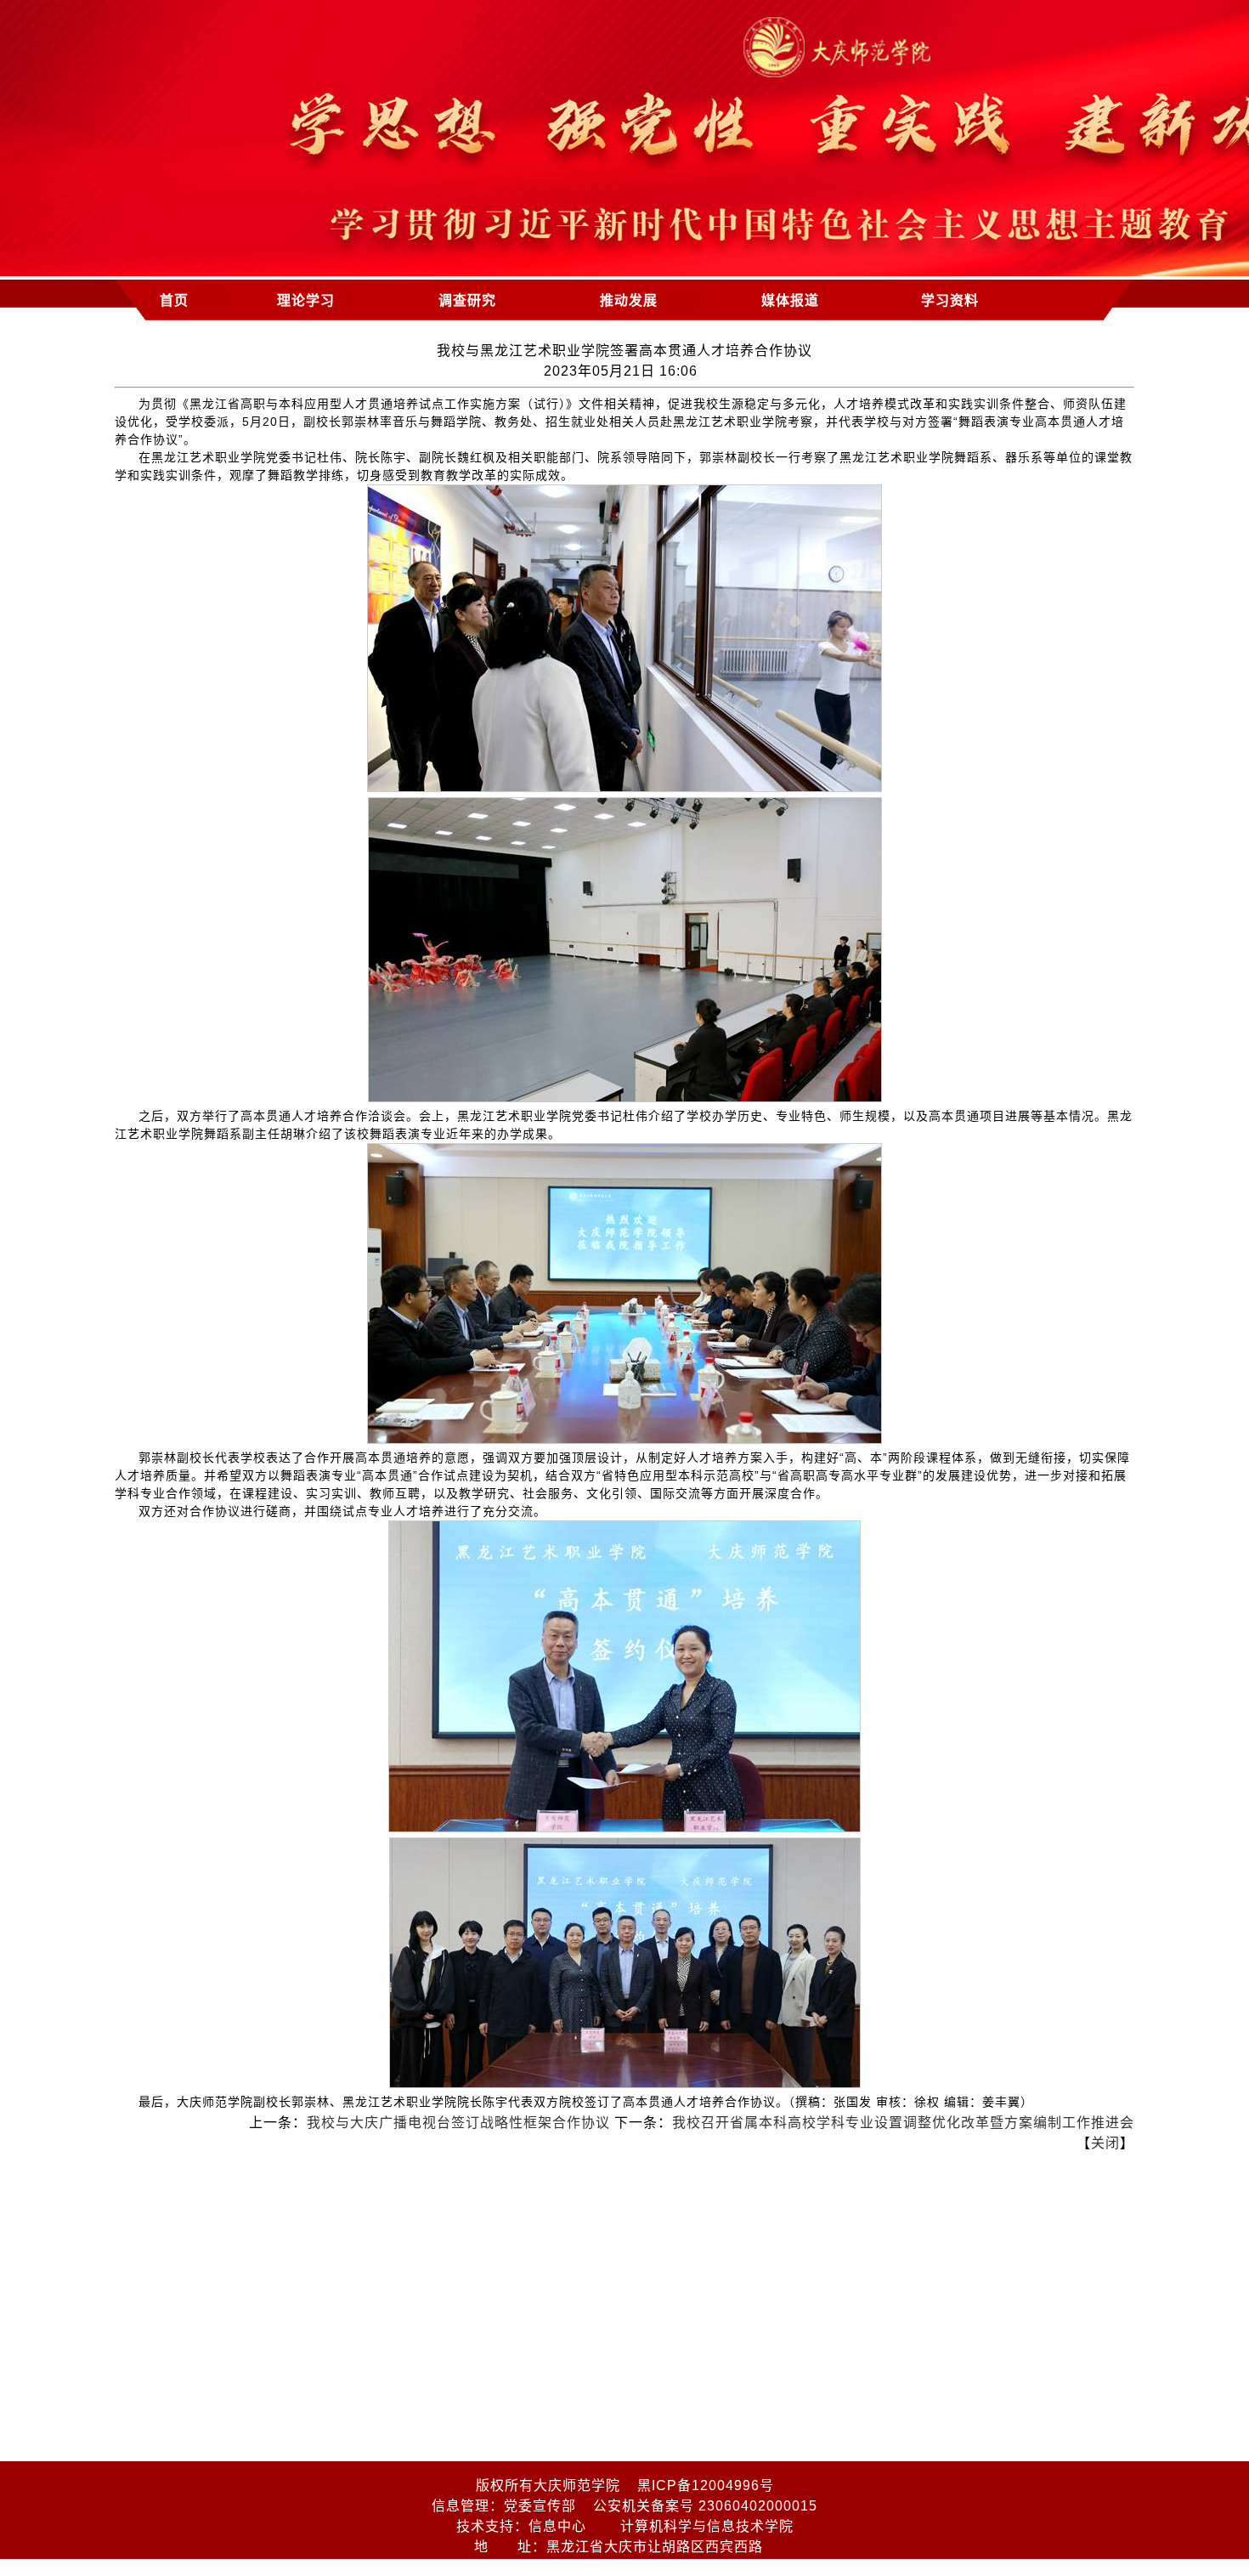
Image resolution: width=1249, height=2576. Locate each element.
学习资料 (950, 300)
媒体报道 (790, 300)
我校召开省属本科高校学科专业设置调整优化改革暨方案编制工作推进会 (903, 2123)
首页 (174, 300)
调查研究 (467, 300)
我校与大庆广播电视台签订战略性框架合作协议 (458, 2123)
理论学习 (306, 300)
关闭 (1105, 2143)
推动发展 (629, 300)
